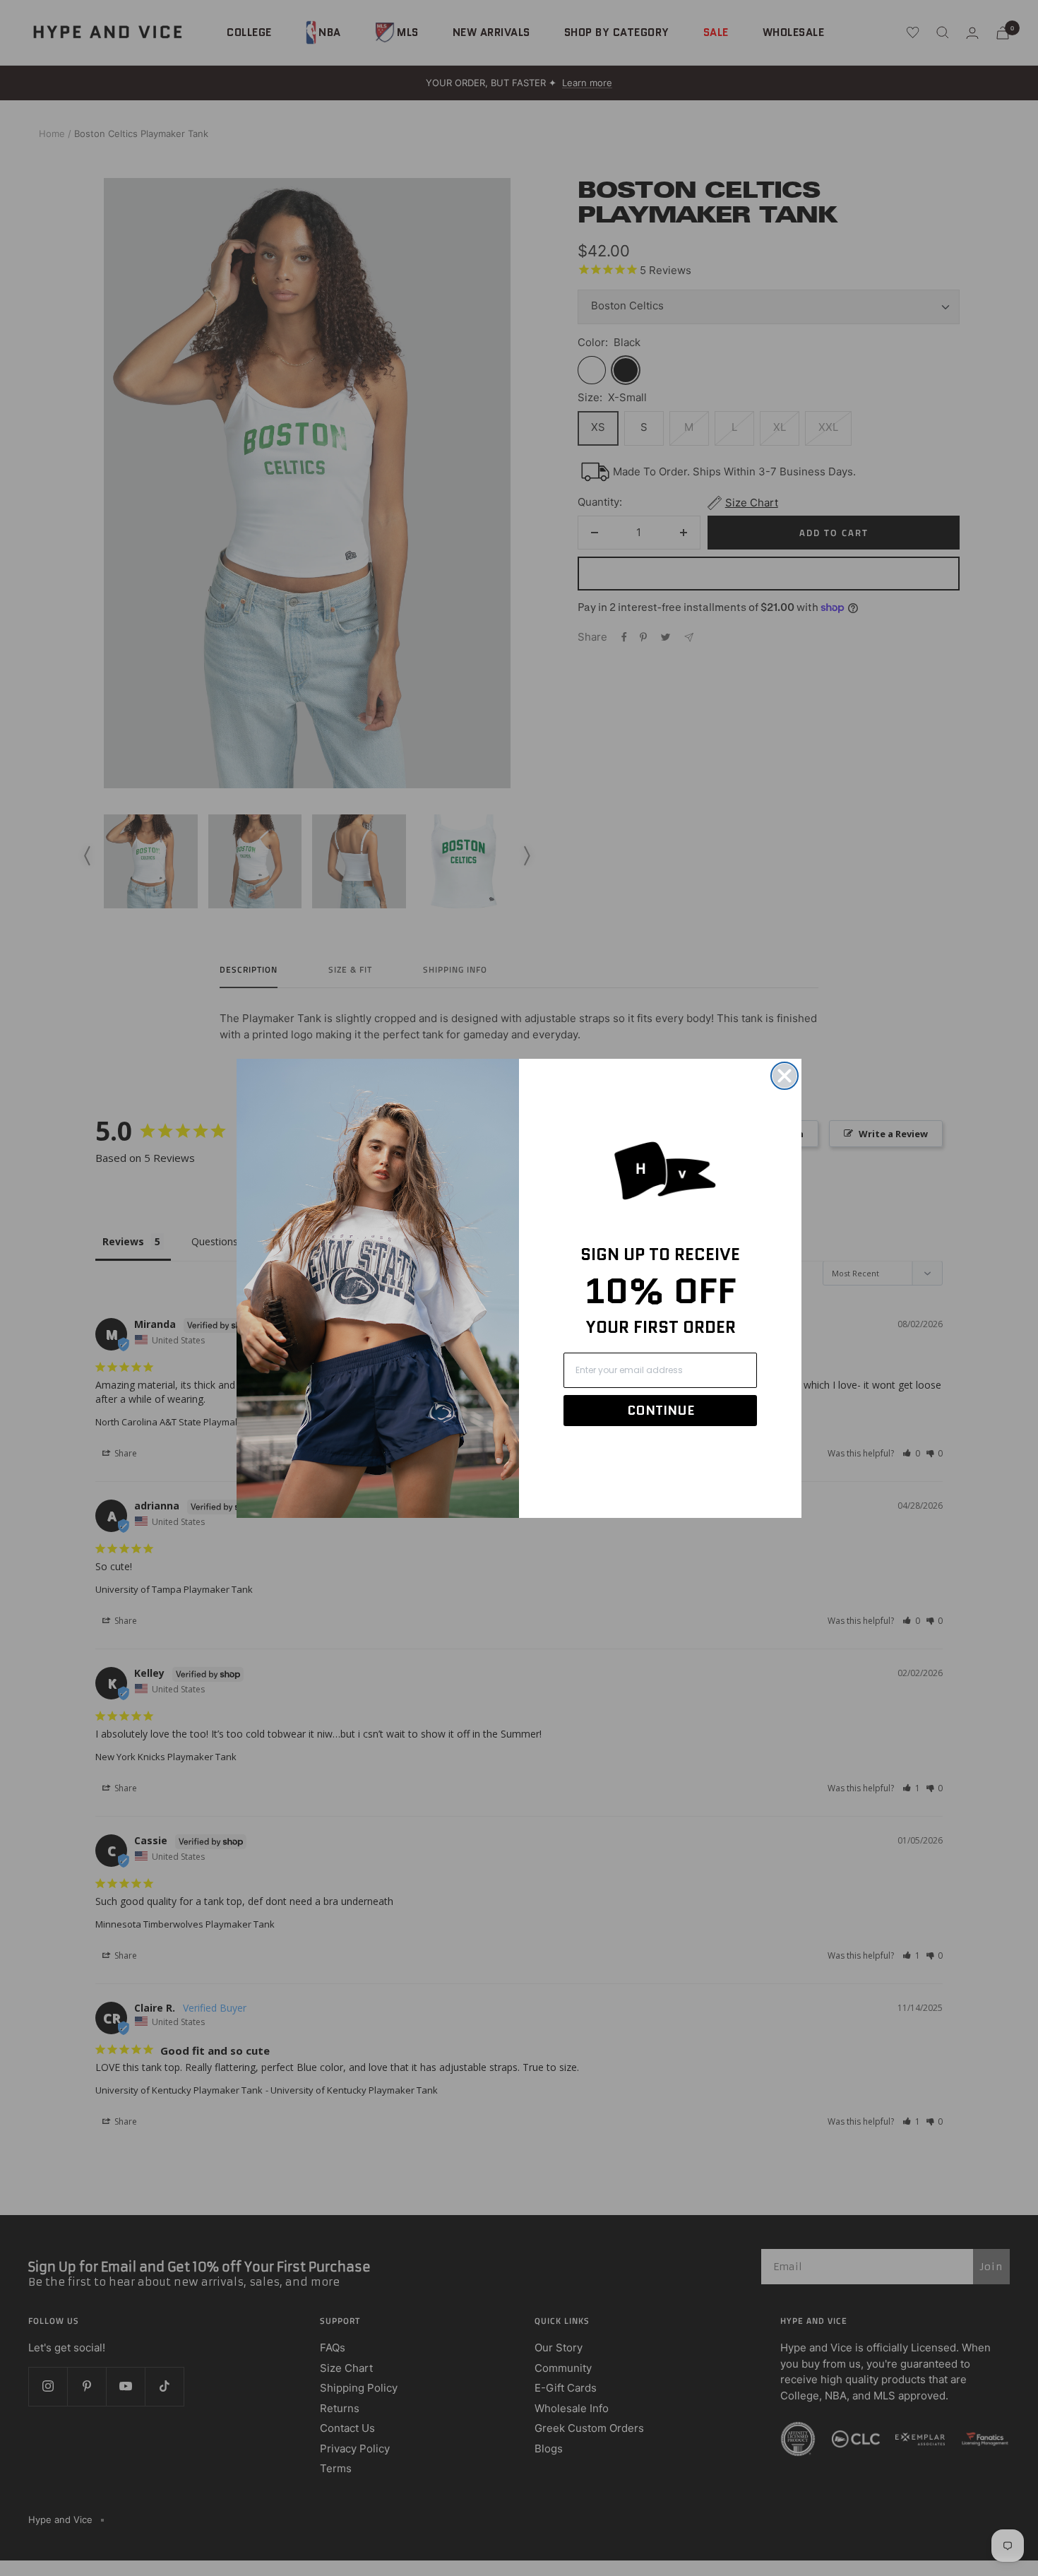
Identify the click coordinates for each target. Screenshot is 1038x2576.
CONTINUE (661, 1411)
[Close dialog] (785, 1076)
